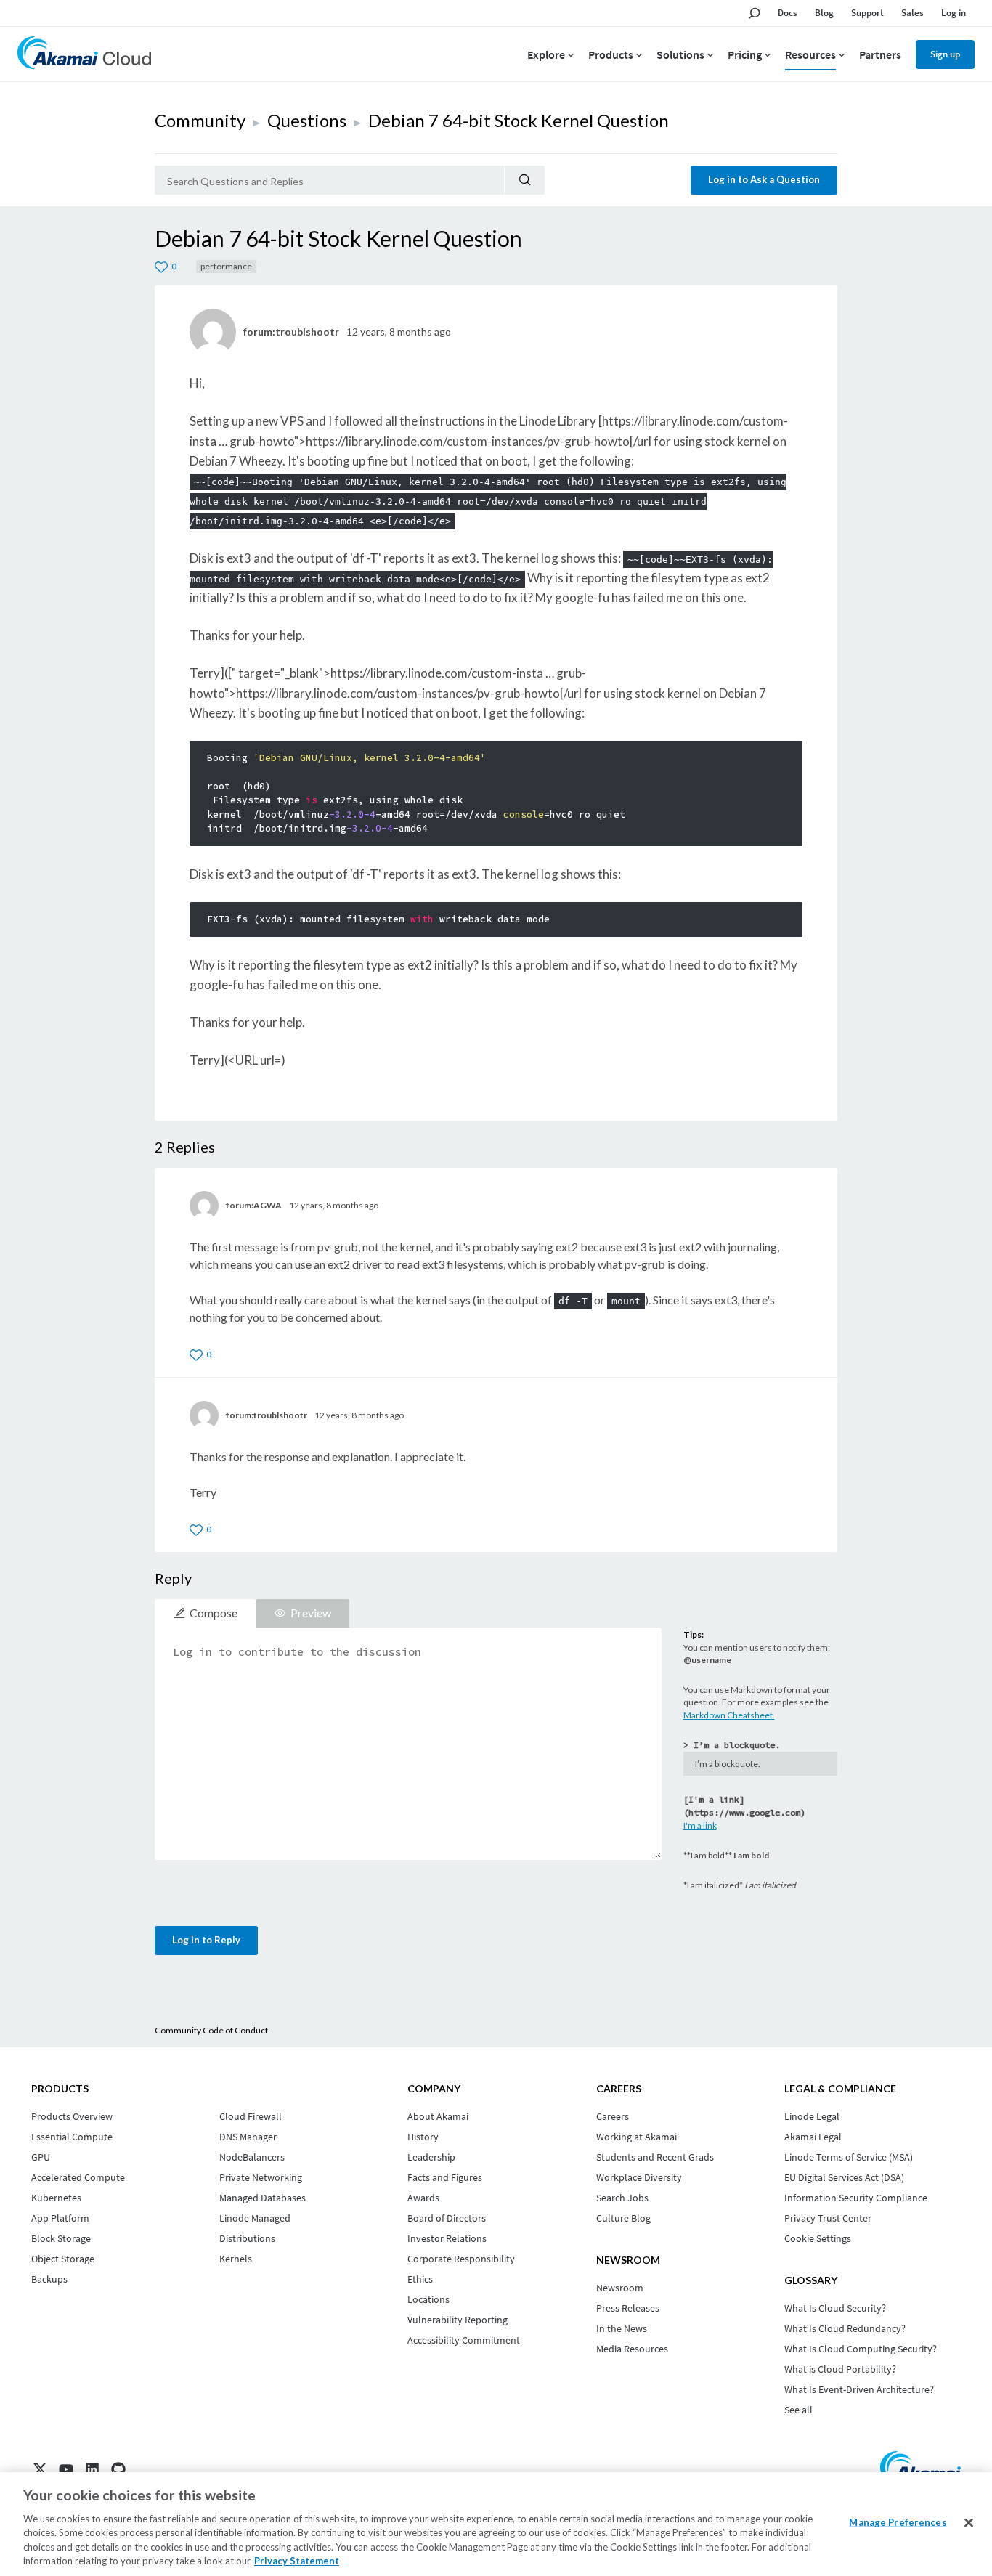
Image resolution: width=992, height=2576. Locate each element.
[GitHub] (118, 2469)
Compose (214, 1613)
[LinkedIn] (92, 2469)
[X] (40, 2469)
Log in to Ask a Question (764, 179)
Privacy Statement (297, 2561)
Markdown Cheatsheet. (729, 1715)
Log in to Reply (206, 1940)
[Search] (525, 180)
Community (200, 120)
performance (226, 266)
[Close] (969, 2523)
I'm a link (700, 1825)
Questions (307, 120)
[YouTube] (66, 2469)
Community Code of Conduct (211, 2030)
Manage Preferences (898, 2522)
